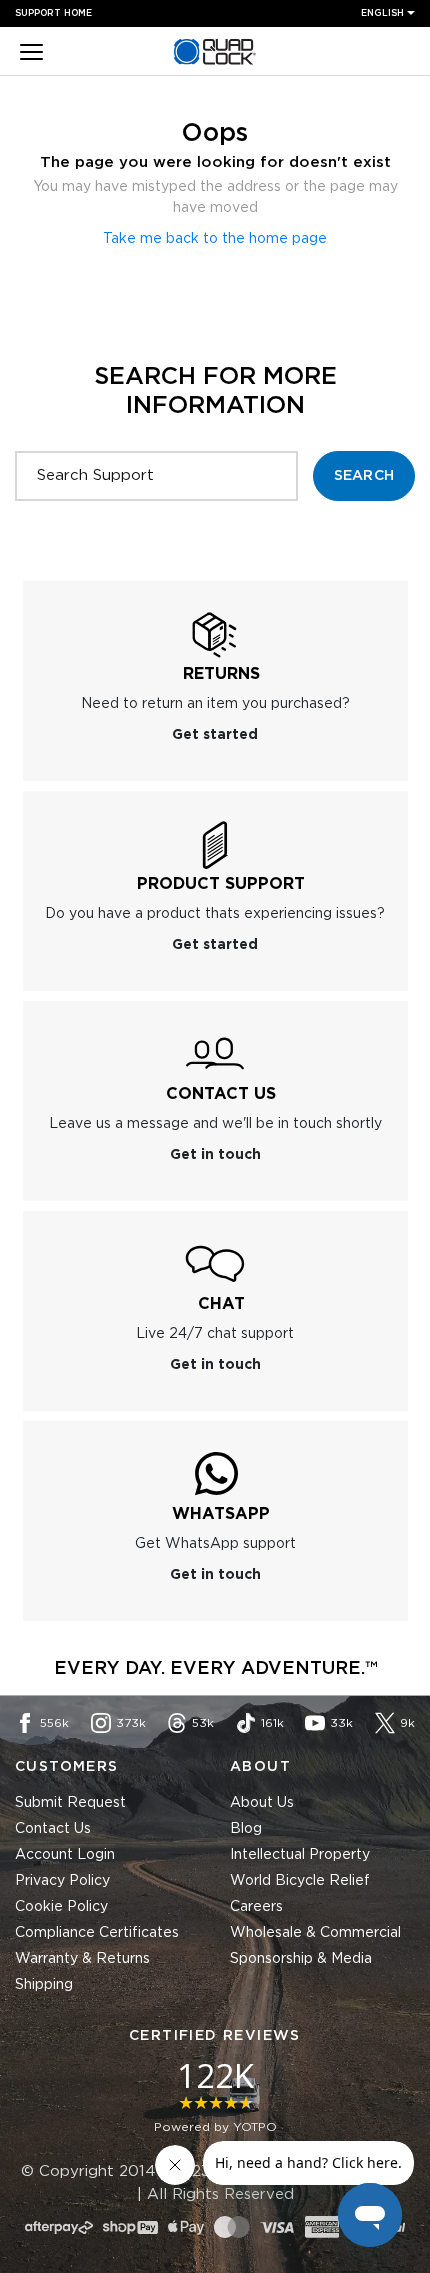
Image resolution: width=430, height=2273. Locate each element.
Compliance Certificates (97, 1933)
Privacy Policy (62, 1881)
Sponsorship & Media (301, 1959)
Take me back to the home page (215, 239)
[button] (31, 54)
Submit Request (70, 1803)
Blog (246, 1829)
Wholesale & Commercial (315, 1933)
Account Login (65, 1855)
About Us (262, 1803)
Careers (256, 1907)
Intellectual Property (300, 1855)
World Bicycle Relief (300, 1881)
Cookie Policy (61, 1907)
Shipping (44, 1985)
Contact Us (53, 1829)
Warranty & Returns (82, 1959)
